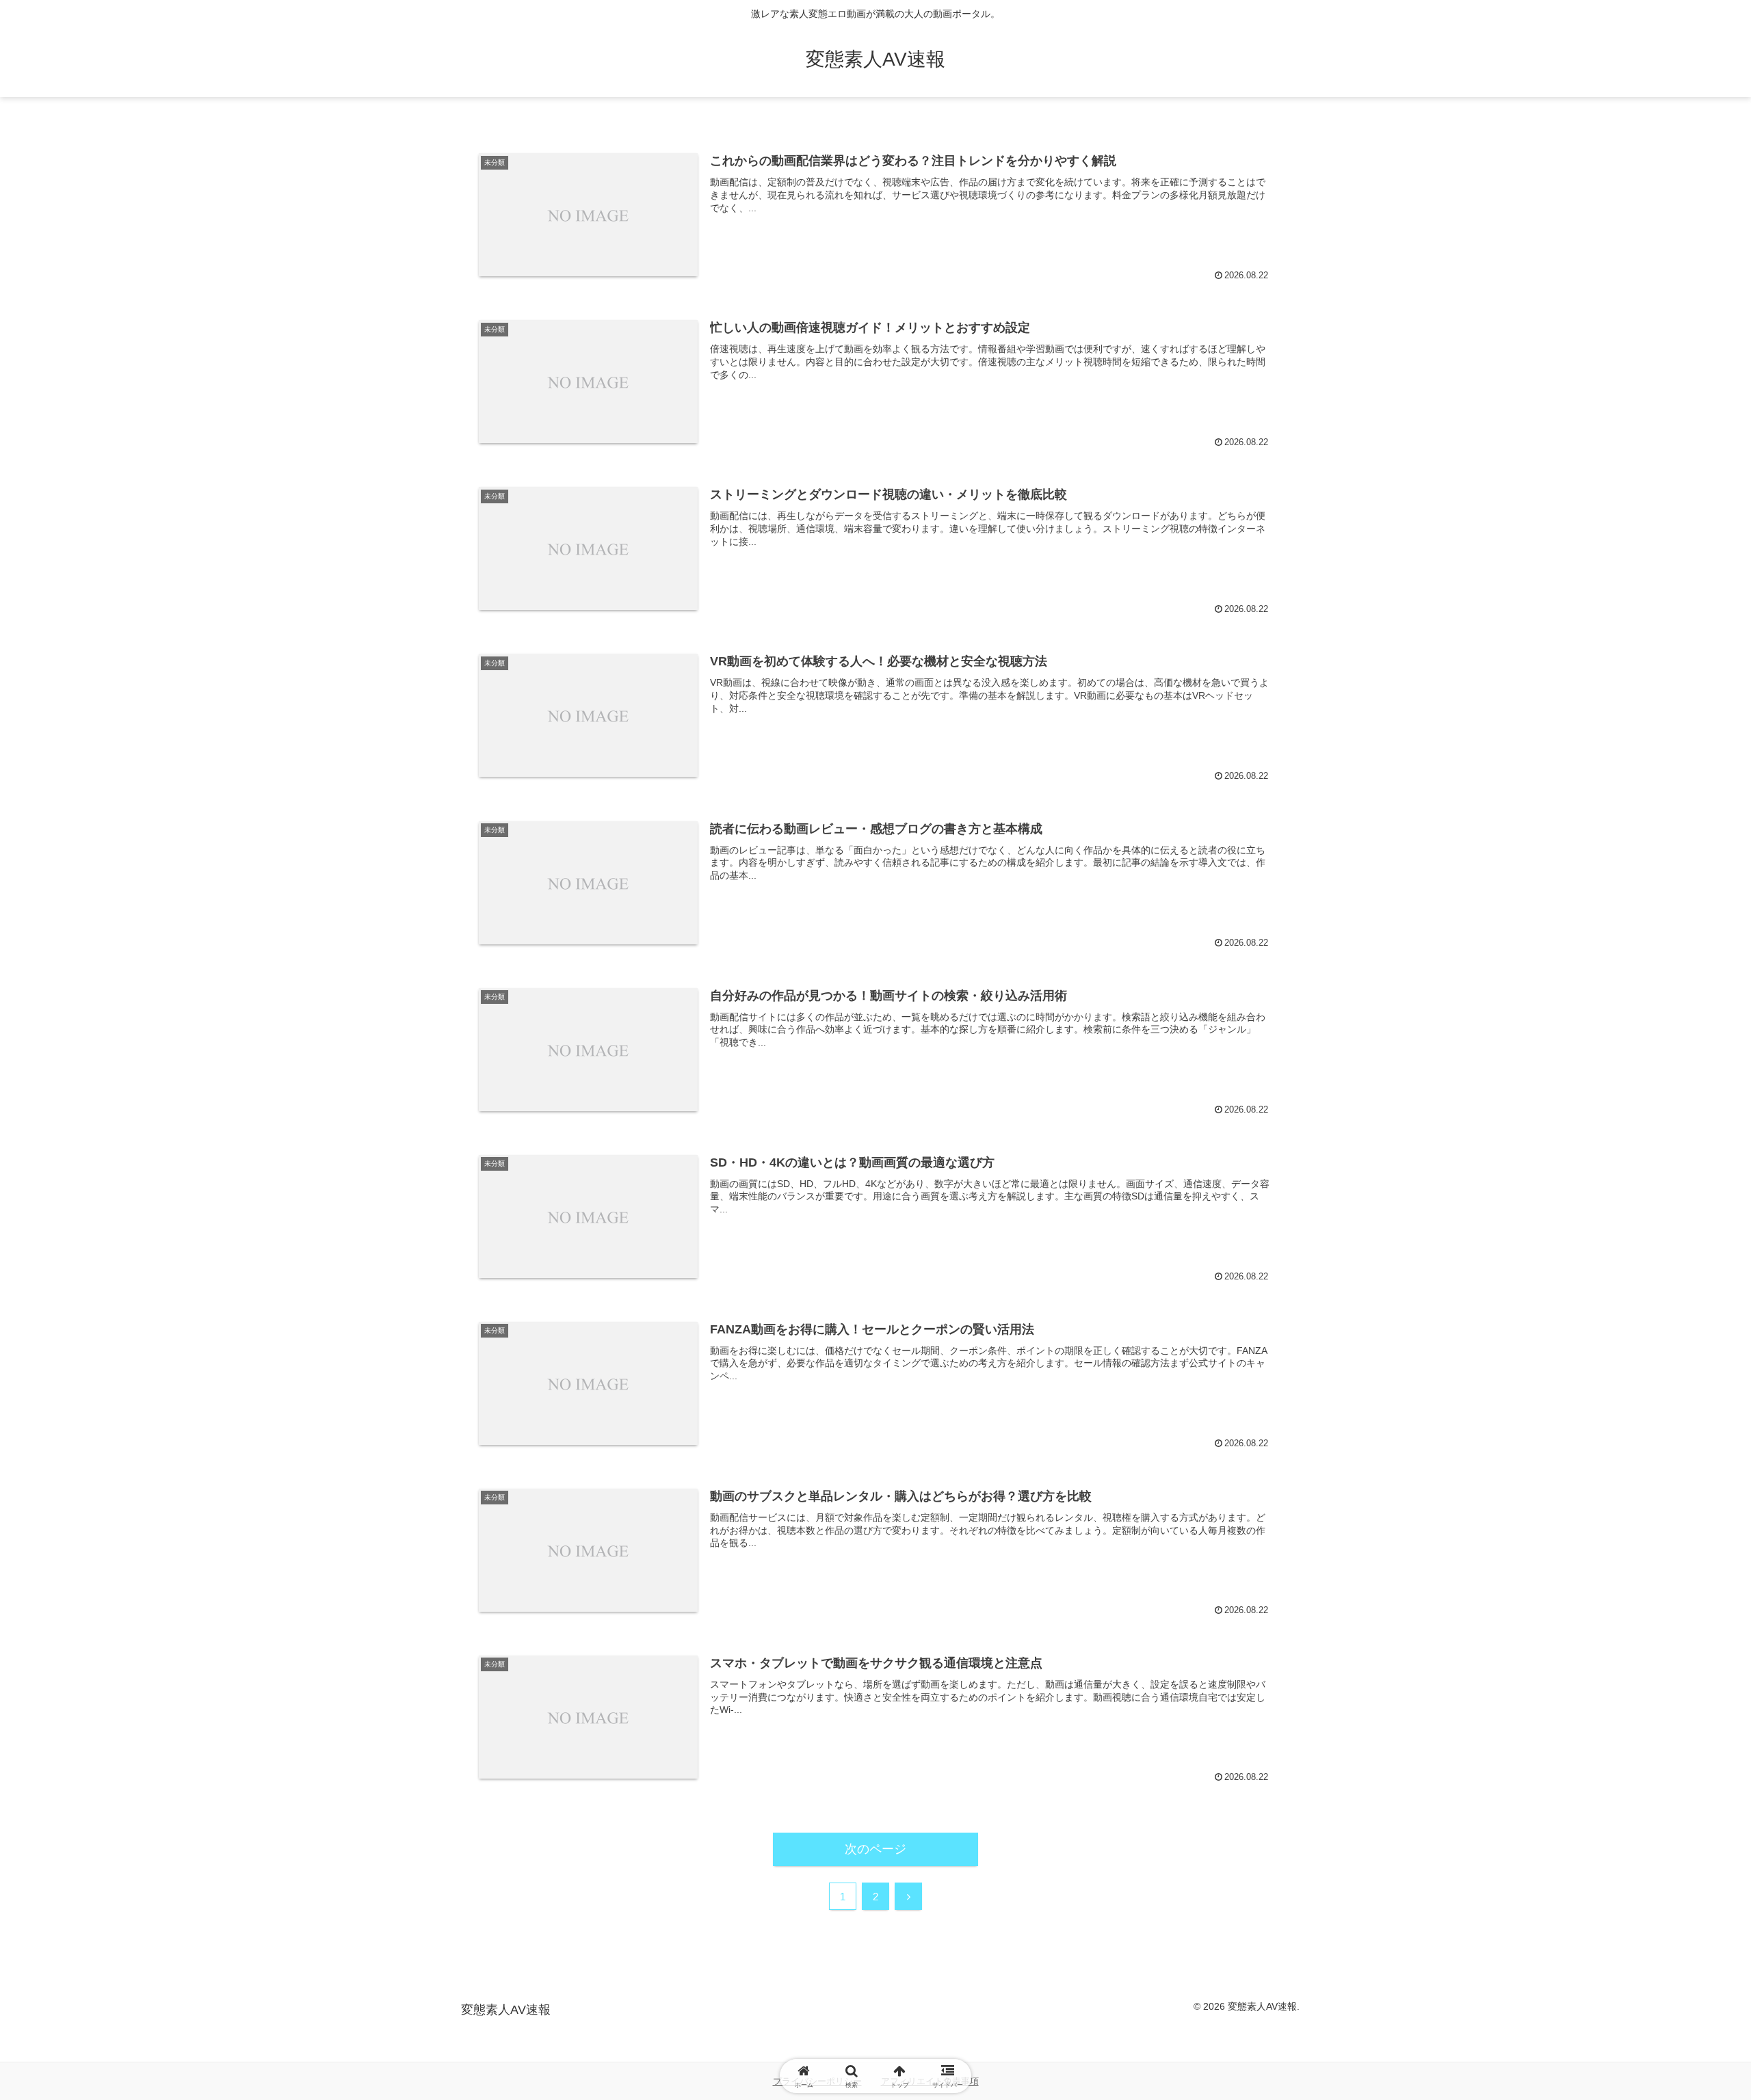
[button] (1649, 1851)
